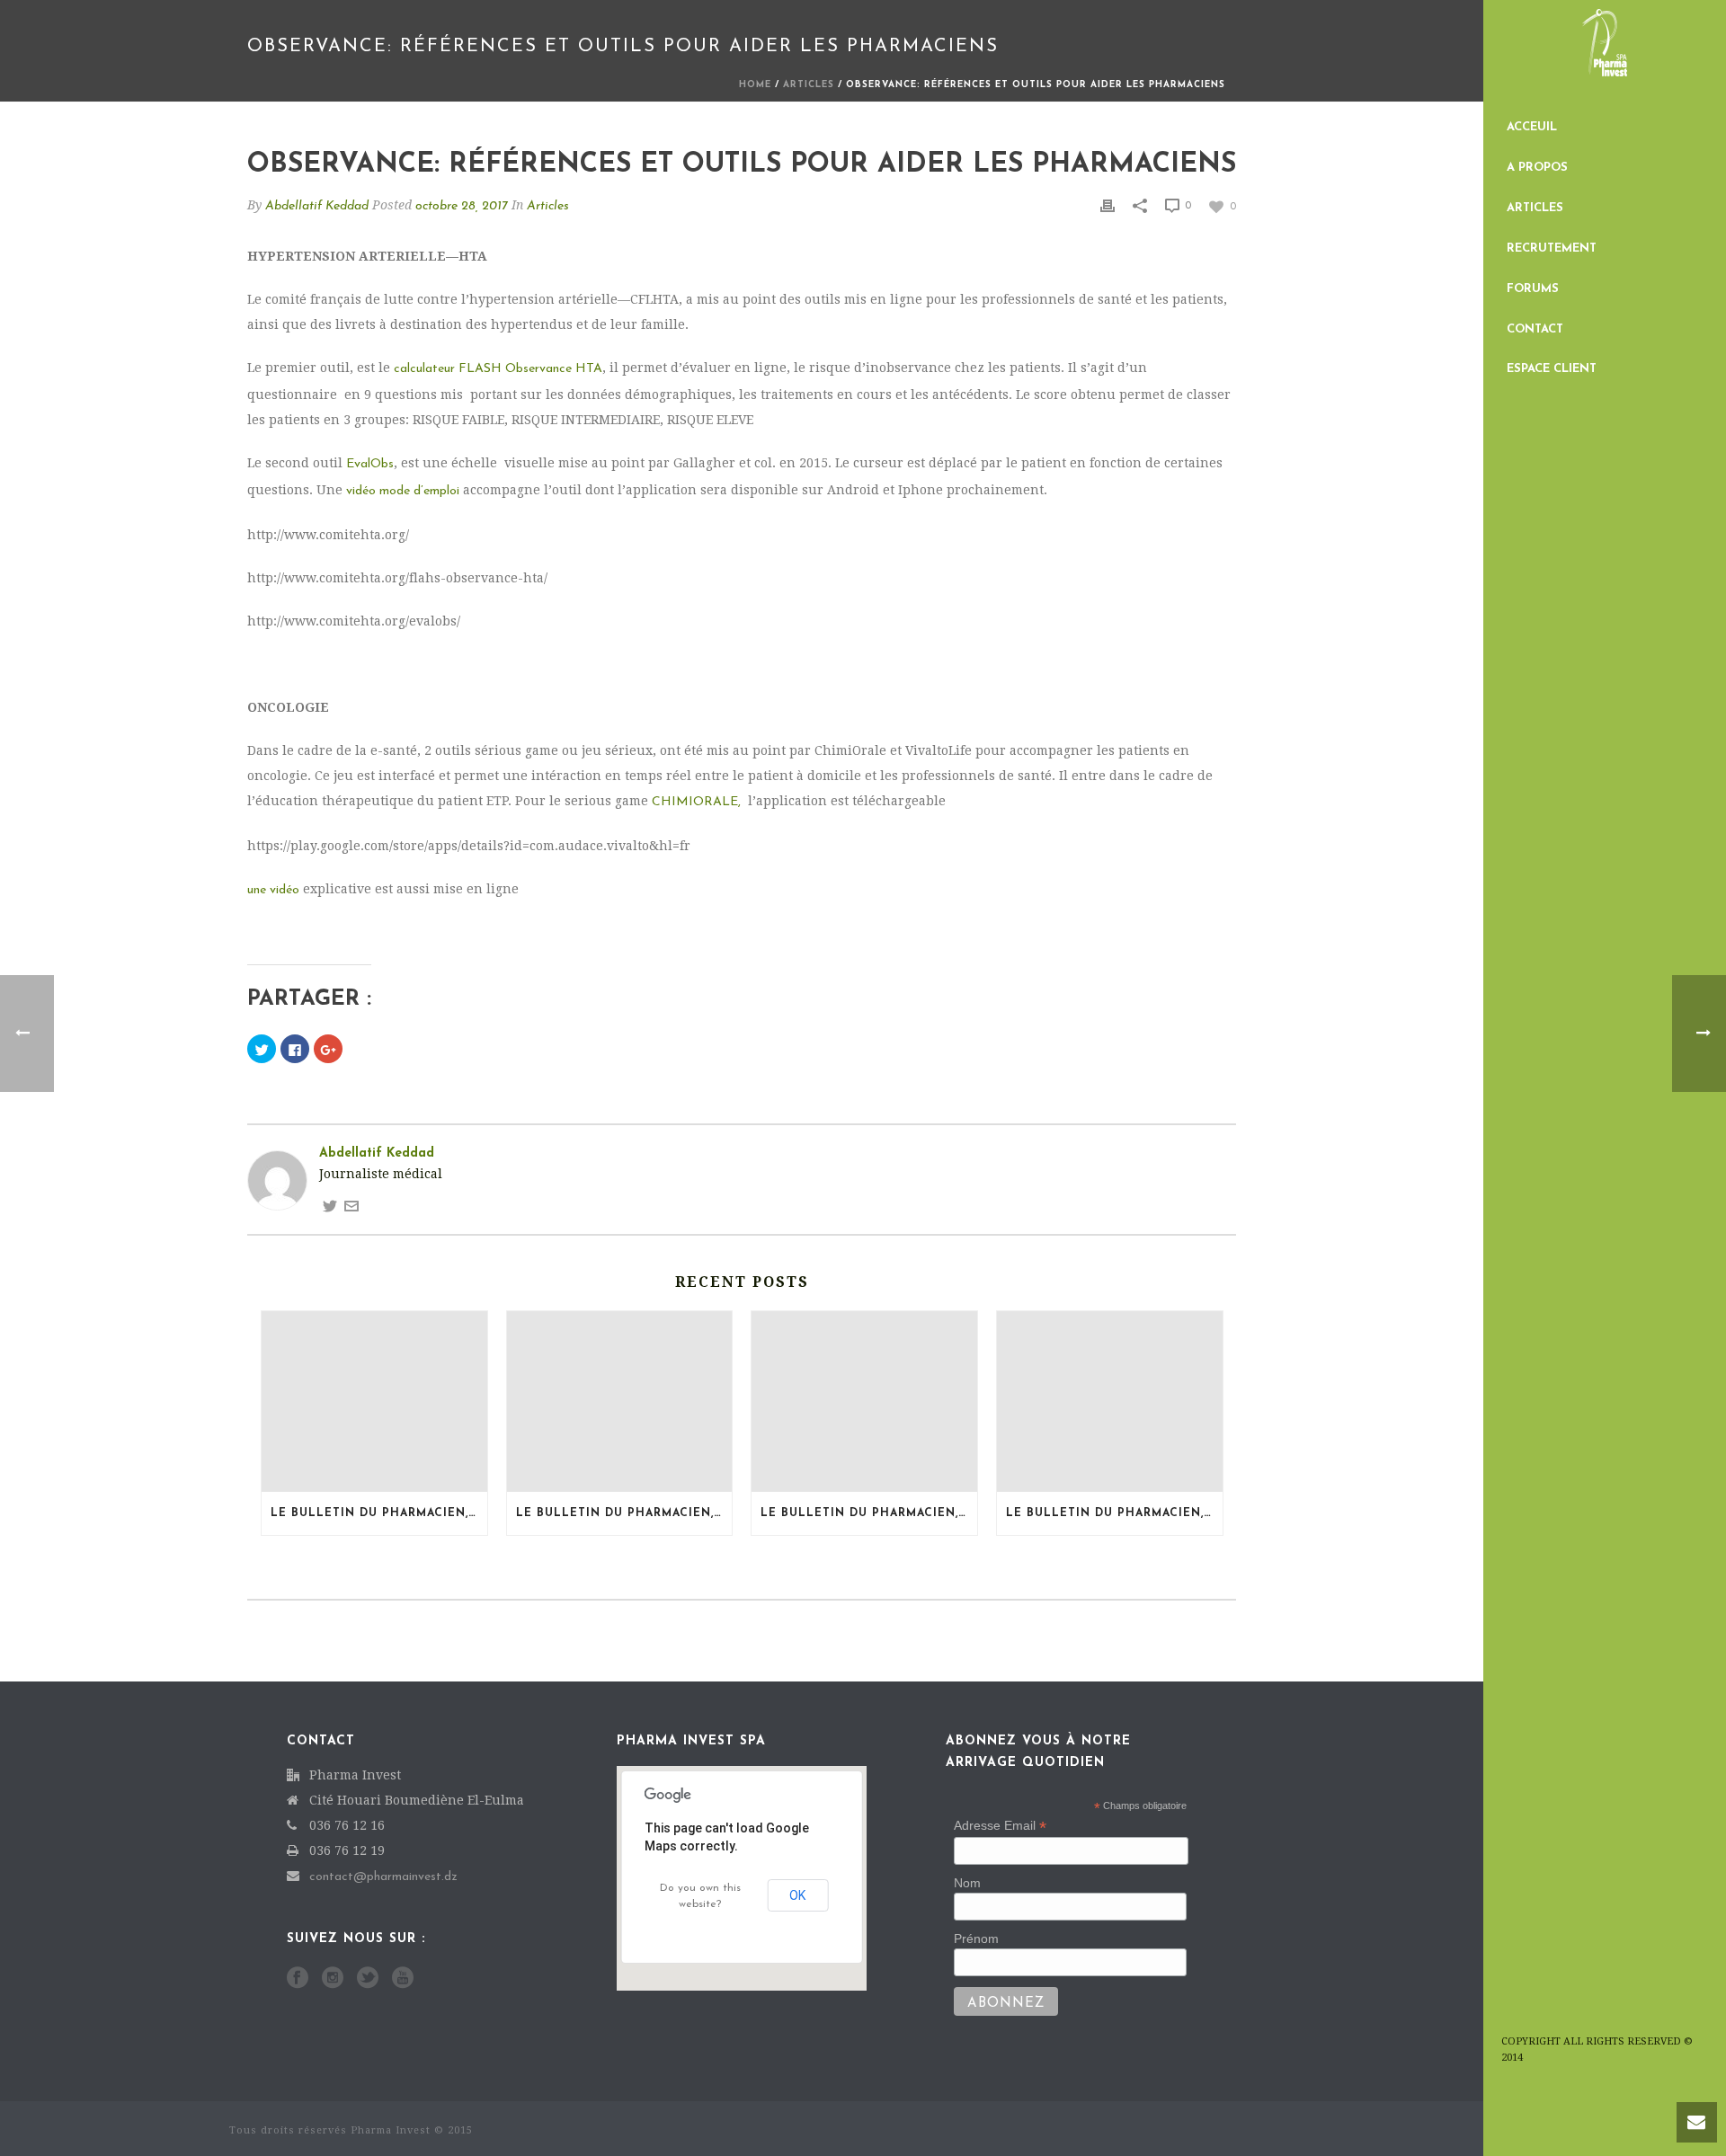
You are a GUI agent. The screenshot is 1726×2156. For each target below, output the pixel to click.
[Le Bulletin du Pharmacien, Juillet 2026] (374, 1402)
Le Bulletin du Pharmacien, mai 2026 (1114, 1513)
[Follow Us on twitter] (368, 1979)
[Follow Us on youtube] (403, 1979)
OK (797, 1895)
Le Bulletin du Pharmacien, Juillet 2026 (379, 1513)
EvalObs (370, 464)
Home (755, 85)
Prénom (976, 1939)
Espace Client (1552, 369)
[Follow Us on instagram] (333, 1979)
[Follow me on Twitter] (330, 1206)
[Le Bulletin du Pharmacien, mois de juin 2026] (864, 1402)
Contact (1535, 329)
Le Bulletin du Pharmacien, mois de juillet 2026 (624, 1513)
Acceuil (1532, 127)
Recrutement (1552, 248)
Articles (1535, 208)
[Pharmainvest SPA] (1605, 54)
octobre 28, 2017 (462, 206)
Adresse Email (1000, 1826)
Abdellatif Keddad (317, 206)
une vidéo (273, 890)
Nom (967, 1883)
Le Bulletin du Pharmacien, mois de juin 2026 (869, 1513)
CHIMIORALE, (696, 802)
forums (1533, 289)
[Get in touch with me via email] (351, 1206)
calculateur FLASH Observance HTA (498, 369)
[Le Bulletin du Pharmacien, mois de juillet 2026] (620, 1402)
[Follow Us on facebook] (298, 1979)
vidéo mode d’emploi (403, 491)
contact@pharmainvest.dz (383, 1877)
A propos (1537, 168)
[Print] (1108, 205)
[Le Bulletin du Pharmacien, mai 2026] (1110, 1402)
